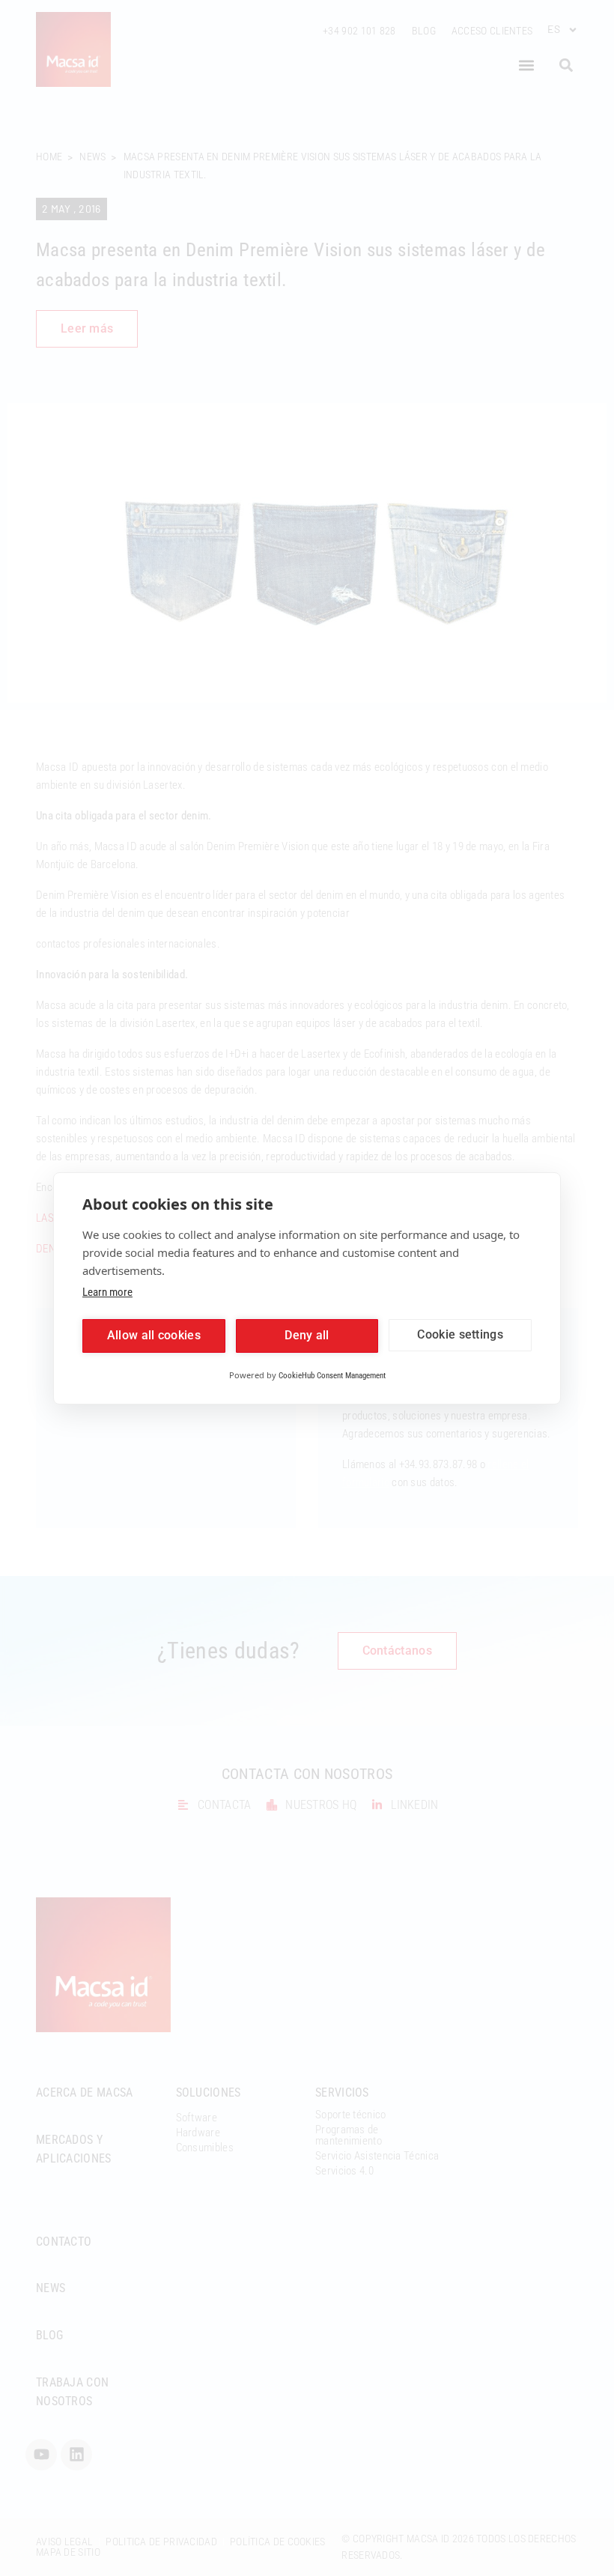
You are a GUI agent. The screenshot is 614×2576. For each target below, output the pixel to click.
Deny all (307, 1335)
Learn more (107, 1292)
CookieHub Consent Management (332, 1376)
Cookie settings (460, 1334)
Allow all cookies (154, 1335)
